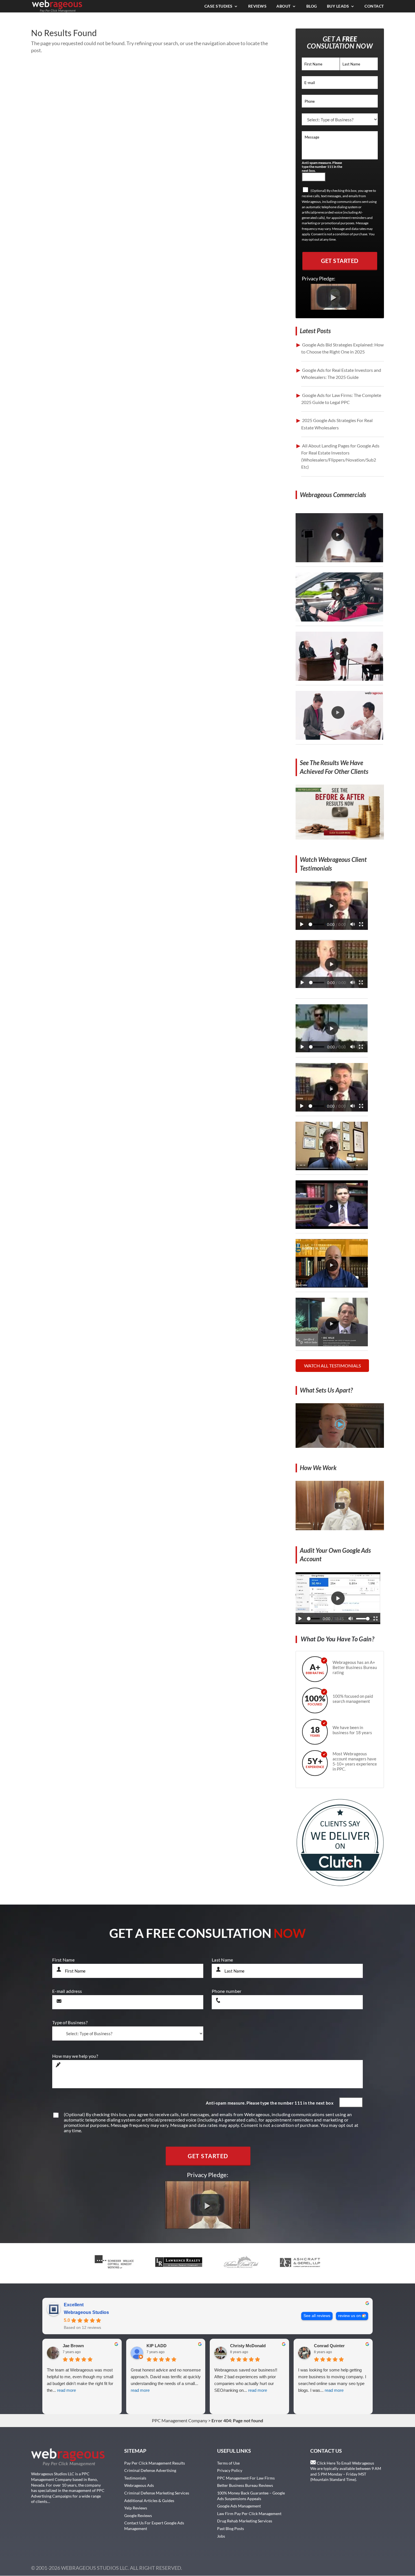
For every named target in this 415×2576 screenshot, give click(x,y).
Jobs (221, 2536)
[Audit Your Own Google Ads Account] (338, 1622)
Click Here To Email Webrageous (345, 2463)
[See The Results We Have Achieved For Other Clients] (340, 838)
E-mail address (67, 1991)
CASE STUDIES (219, 6)
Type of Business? (70, 2022)
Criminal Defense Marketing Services (157, 2493)
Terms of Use (228, 2463)
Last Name (222, 1960)
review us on (350, 2316)
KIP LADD (157, 2346)
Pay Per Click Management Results (155, 2463)
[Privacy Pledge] (334, 308)
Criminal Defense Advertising (150, 2470)
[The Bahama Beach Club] (332, 1050)
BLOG (312, 6)
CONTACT (374, 6)
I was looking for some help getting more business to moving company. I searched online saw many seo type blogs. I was (332, 2380)
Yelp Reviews (136, 2508)
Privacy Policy (230, 2470)
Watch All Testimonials (332, 1366)
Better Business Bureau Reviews (245, 2485)
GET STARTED (340, 261)
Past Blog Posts (231, 2528)
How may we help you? (75, 2056)
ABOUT (284, 6)
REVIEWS (257, 6)
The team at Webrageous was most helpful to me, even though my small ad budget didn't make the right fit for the (80, 2380)
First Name (63, 1960)
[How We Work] (340, 1528)
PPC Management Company (180, 2420)
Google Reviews (138, 2515)
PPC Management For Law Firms (246, 2478)
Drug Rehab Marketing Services (245, 2521)
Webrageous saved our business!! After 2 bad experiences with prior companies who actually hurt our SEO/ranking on (246, 2380)
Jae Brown (73, 2346)
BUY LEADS (338, 6)
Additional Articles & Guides (149, 2501)
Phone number (227, 1991)
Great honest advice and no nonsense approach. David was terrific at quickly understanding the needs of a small (166, 2380)
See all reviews (317, 2316)
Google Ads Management (239, 2506)
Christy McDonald (248, 2346)
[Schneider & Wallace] (332, 987)
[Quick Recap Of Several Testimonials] (332, 928)
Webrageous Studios (86, 2312)
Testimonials (135, 2478)
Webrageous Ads (139, 2485)
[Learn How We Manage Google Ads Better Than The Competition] (340, 1446)
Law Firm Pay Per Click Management (249, 2514)
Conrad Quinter (329, 2346)
